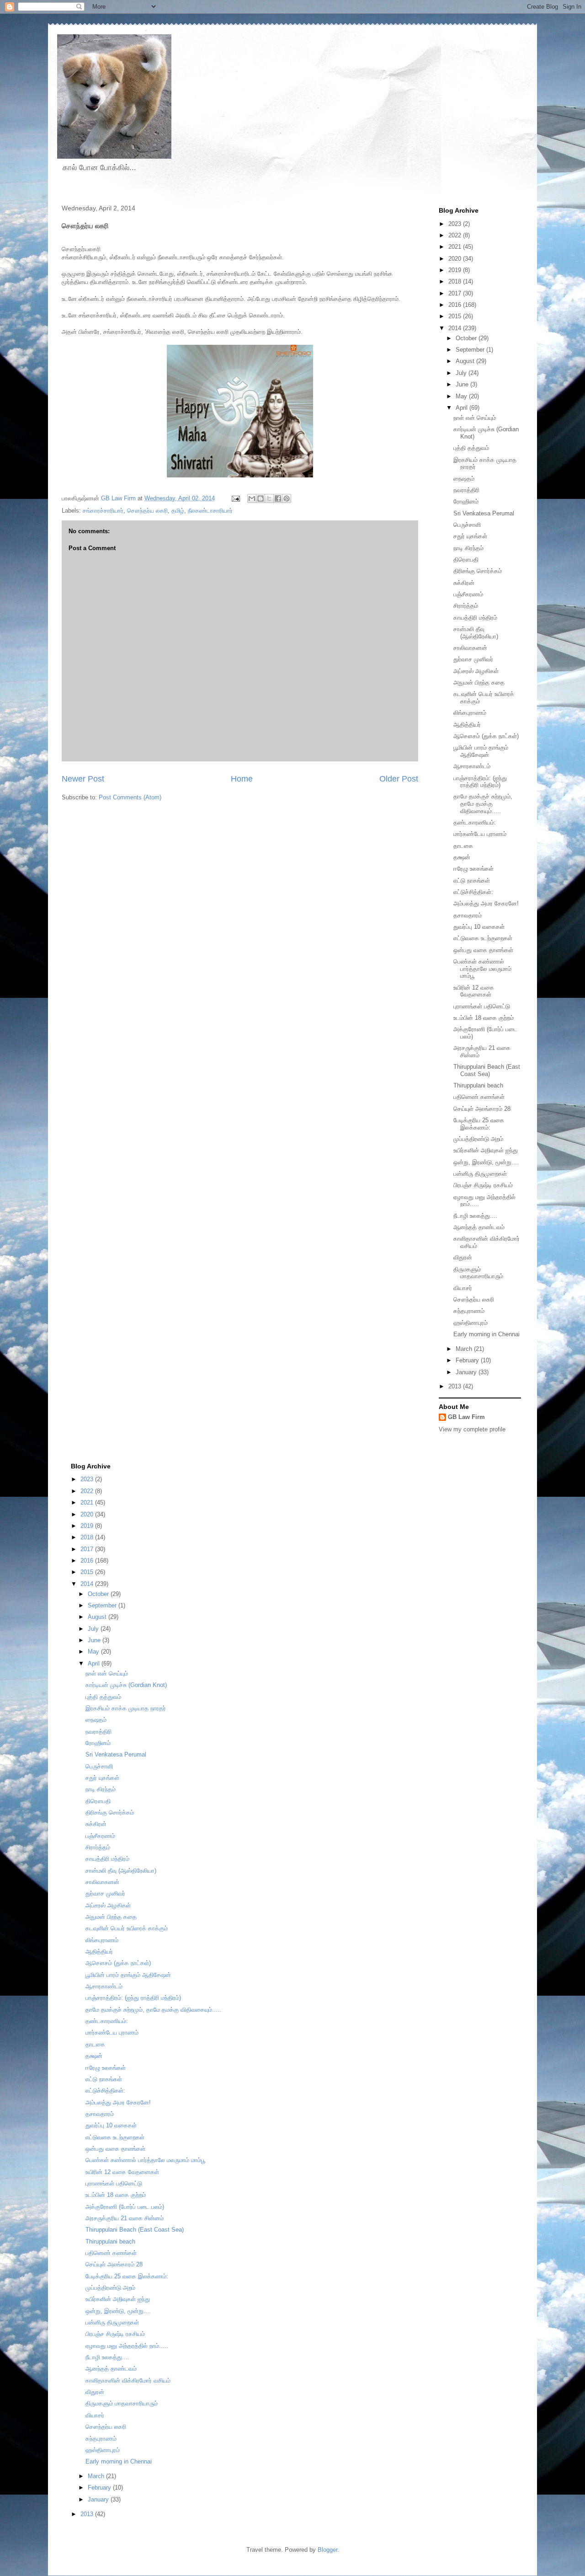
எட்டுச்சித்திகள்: (473, 892)
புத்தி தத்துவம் (471, 448)
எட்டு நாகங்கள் (472, 881)
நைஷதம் (464, 479)
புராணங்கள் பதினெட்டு (482, 1006)
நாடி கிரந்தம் (468, 548)
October (467, 338)
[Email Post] (235, 498)
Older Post (399, 779)
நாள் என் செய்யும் (475, 418)
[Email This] (252, 498)
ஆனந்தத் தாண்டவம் (479, 1227)
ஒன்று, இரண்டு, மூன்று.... (486, 1162)
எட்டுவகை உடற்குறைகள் (483, 938)
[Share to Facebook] (278, 498)
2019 (456, 270)
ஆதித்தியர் (467, 725)
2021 (456, 247)
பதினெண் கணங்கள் (479, 1097)
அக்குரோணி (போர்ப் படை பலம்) (125, 2207)
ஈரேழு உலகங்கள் (473, 869)
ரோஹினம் (466, 501)
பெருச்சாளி (467, 525)
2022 (456, 235)
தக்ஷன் (462, 857)
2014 (456, 328)
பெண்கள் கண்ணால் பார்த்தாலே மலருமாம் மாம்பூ (482, 969)
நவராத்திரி (466, 490)
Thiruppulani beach (478, 1085)
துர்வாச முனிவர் (473, 659)
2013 (456, 1386)
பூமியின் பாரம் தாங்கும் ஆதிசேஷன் (481, 751)
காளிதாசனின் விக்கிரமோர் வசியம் (128, 2381)
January (467, 1372)
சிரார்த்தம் (466, 606)
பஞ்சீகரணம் (468, 594)
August (466, 361)
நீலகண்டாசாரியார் (210, 511)
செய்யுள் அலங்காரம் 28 (482, 1109)
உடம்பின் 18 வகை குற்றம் (484, 1018)
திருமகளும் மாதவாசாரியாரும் (478, 1273)
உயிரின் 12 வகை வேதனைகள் (474, 991)
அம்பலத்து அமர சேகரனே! (486, 903)
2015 (456, 316)
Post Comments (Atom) (130, 797)
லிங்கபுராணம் (470, 713)
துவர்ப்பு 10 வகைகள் (479, 927)
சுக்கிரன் (464, 583)
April (463, 408)
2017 (456, 293)
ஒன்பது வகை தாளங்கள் (483, 950)
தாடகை (463, 846)
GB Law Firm (466, 1417)
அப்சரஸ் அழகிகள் (476, 671)
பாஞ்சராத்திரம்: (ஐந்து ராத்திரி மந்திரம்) (480, 782)
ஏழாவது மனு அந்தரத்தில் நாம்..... (127, 2346)
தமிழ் (178, 511)
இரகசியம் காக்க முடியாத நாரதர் (126, 1708)
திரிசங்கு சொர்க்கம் (478, 571)
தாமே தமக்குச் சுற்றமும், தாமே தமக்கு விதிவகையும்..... (483, 803)
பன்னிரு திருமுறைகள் (480, 1174)
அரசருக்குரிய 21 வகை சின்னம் (125, 2218)
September (471, 350)
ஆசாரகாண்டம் (472, 766)
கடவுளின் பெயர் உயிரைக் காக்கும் (127, 1928)
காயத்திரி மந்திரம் (475, 618)
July (462, 373)
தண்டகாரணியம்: (475, 822)
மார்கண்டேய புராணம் (480, 834)
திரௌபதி (466, 560)
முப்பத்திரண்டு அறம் (478, 1139)
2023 (456, 224)
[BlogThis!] (261, 498)
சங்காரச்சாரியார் (103, 511)
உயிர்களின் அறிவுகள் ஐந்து (486, 1150)
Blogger (327, 2550)
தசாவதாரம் (468, 915)
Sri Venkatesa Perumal (484, 513)
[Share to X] (269, 498)
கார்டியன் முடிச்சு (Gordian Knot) (126, 1685)
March (465, 1349)
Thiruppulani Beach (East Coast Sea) (487, 1070)
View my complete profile (472, 1429)
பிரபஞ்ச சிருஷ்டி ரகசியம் (483, 1185)
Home (242, 779)
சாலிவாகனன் (470, 648)
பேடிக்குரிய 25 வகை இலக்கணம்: (479, 1124)
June (463, 384)
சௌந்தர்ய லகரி (147, 511)
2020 (456, 259)
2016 (456, 305)
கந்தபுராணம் (469, 1311)
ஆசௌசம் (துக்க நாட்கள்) (486, 736)
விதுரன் (463, 1257)
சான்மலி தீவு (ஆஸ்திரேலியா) (476, 633)
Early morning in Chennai (487, 1334)
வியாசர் (463, 1288)
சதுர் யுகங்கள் (470, 536)
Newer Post (83, 779)
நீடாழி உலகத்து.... (475, 1216)
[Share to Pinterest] (287, 498)
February (468, 1360)
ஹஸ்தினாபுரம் (471, 1323)
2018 (456, 281)
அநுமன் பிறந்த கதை (479, 683)
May (462, 396)
